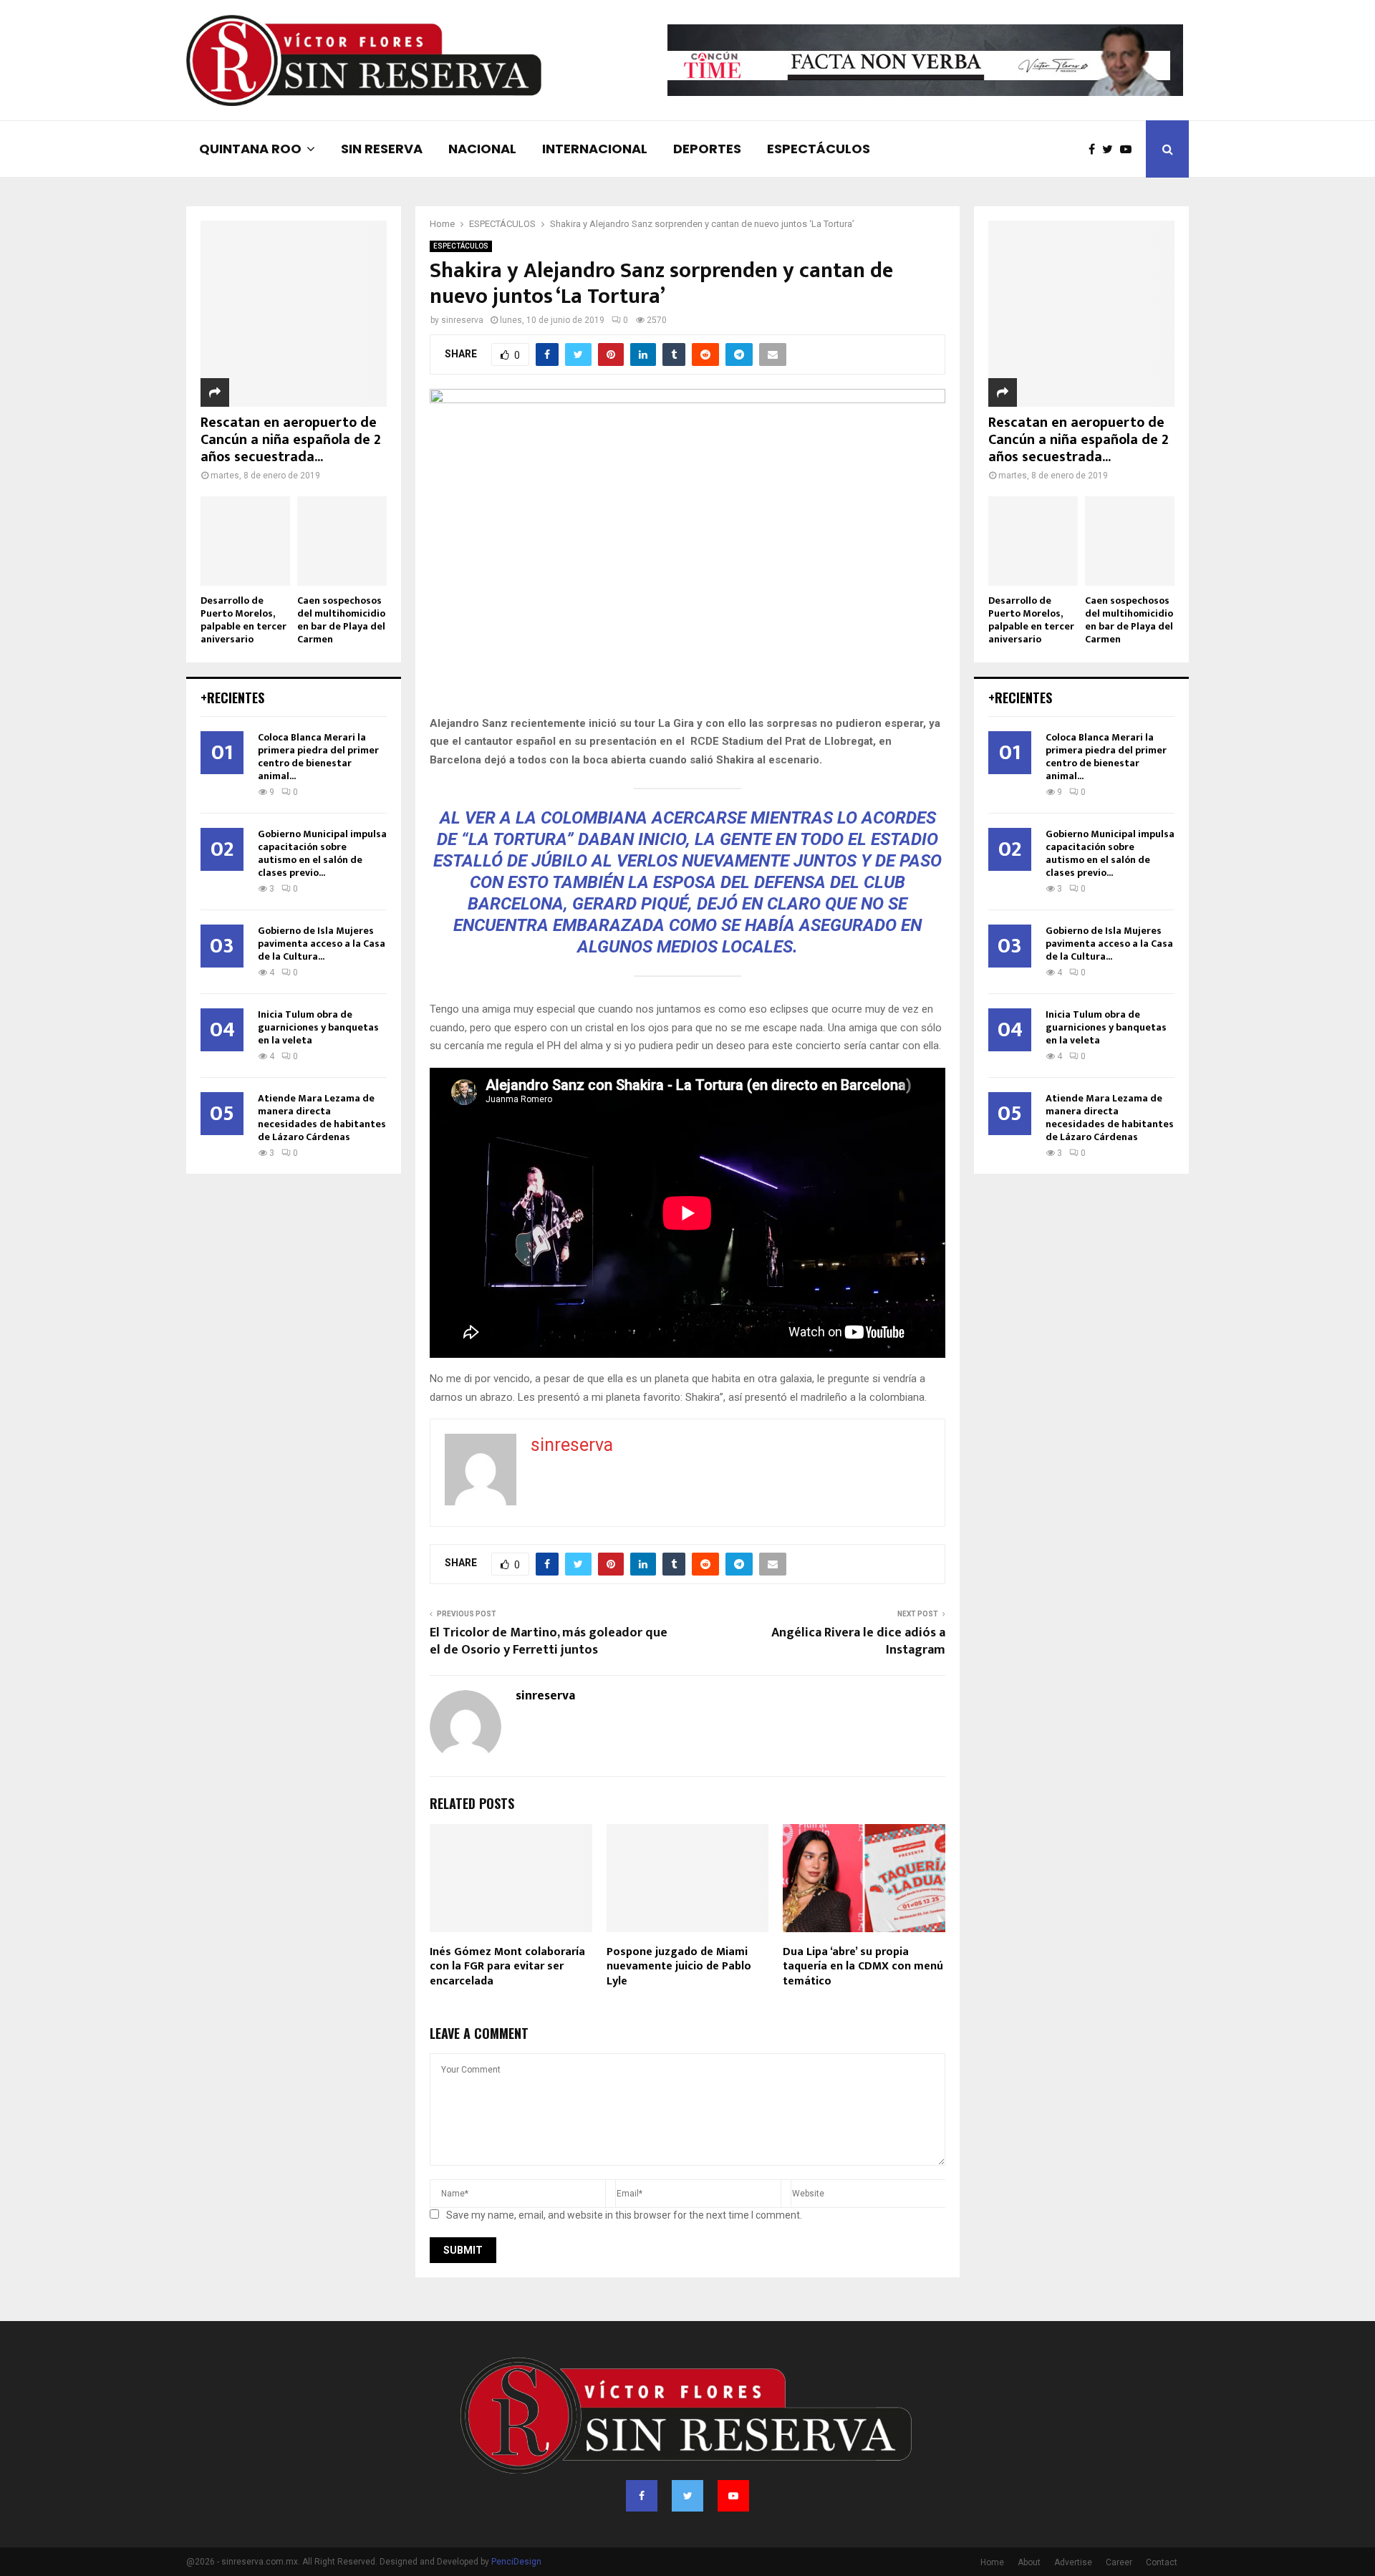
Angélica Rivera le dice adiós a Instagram (858, 1641)
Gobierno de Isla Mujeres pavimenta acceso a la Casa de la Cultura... (322, 944)
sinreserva (462, 320)
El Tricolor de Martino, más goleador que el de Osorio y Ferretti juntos (549, 1641)
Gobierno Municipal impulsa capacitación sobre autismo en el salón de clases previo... (322, 853)
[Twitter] (1111, 149)
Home (992, 2562)
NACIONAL (482, 149)
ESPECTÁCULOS (819, 149)
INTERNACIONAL (595, 149)
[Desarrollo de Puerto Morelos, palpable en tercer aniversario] (245, 541)
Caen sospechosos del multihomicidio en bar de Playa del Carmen (341, 620)
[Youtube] (1129, 149)
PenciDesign (516, 2562)
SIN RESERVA (382, 149)
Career (1119, 2562)
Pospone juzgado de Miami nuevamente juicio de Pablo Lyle (679, 1967)
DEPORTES (707, 149)
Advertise (1073, 2562)
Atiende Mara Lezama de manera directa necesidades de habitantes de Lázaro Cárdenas (322, 1118)
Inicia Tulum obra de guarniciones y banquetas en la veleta (318, 1027)
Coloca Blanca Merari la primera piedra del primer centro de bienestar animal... (318, 757)
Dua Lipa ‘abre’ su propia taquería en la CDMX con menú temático (863, 1967)
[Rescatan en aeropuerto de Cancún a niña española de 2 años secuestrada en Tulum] (294, 314)
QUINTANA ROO (250, 149)
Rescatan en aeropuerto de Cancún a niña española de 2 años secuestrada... (291, 440)
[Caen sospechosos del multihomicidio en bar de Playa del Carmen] (342, 541)
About (1029, 2562)
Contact (1162, 2562)
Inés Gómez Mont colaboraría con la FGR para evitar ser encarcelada (507, 1967)
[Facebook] (1095, 149)
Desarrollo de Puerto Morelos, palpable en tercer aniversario (243, 620)
